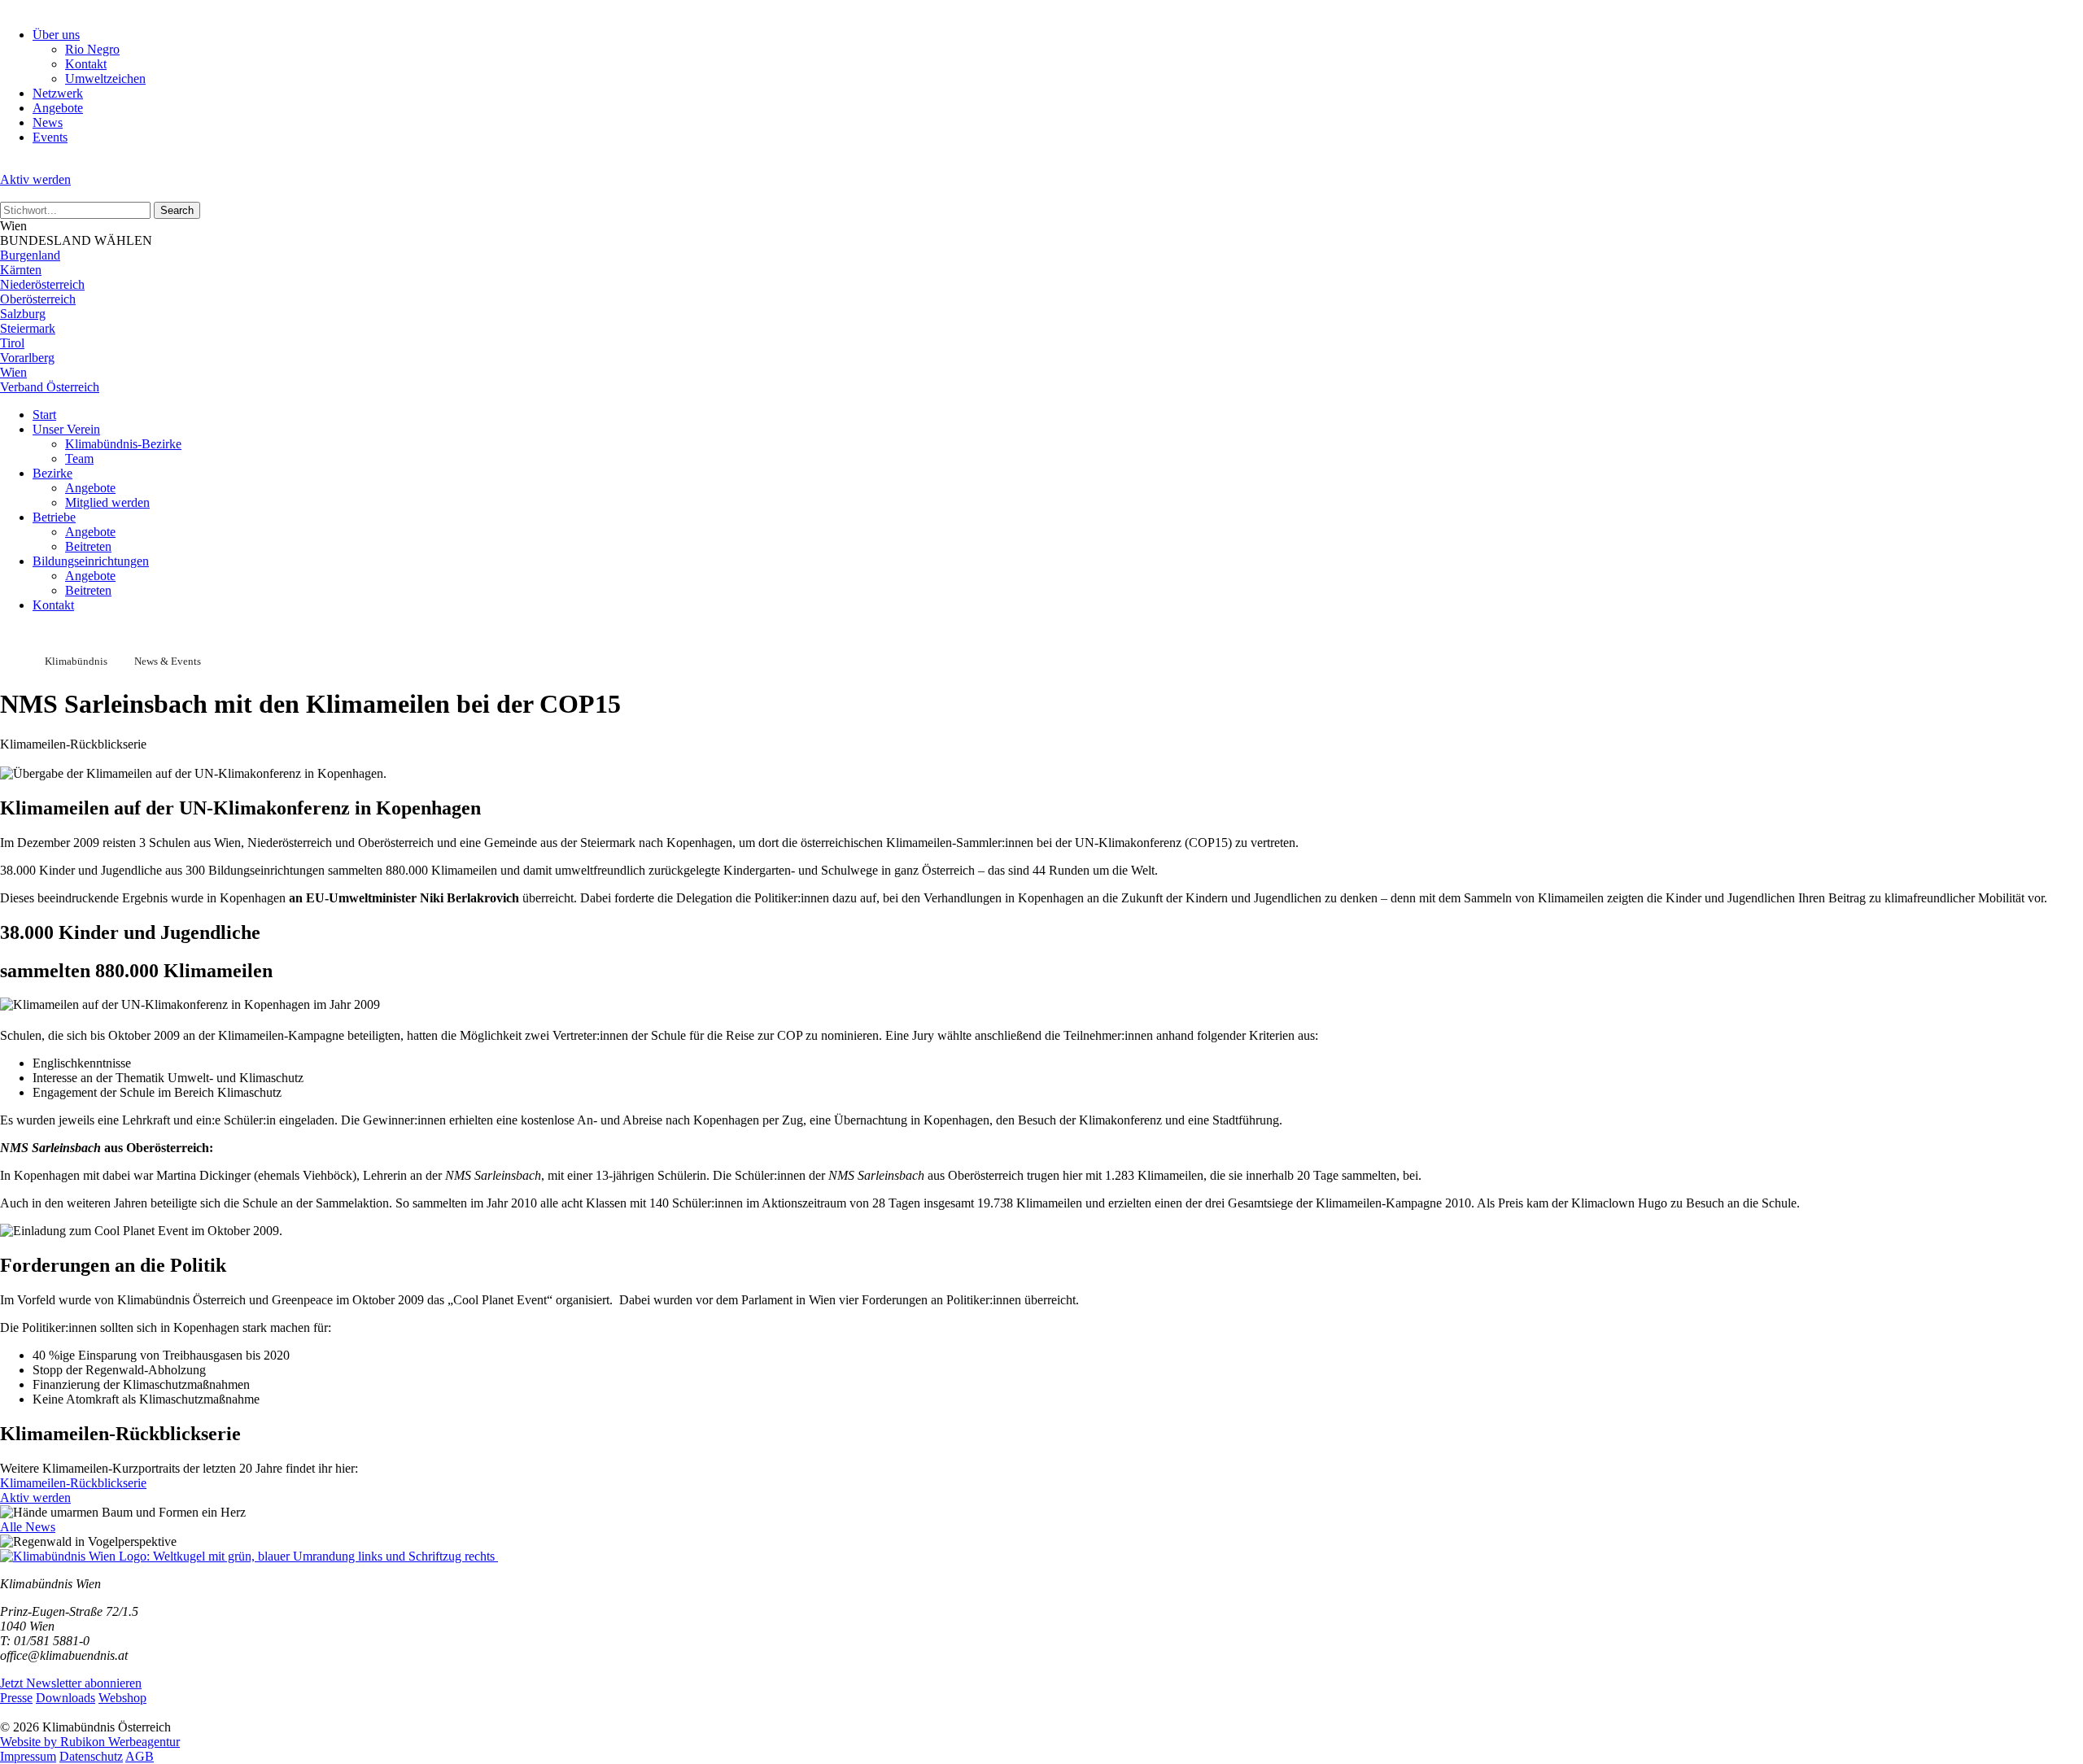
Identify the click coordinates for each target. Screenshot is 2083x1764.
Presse (16, 1698)
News (48, 122)
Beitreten (88, 546)
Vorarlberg (27, 358)
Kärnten (21, 270)
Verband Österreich (50, 387)
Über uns (56, 35)
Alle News (28, 1527)
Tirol (12, 343)
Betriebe (54, 517)
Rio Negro (92, 49)
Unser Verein (66, 429)
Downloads (66, 1698)
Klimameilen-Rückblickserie (73, 1483)
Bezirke (52, 473)
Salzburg (23, 314)
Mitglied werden (107, 502)
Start (44, 415)
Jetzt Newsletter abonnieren (71, 1683)
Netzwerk (58, 93)
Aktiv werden (35, 179)
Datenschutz (91, 1756)
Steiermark (28, 328)
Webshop (122, 1698)
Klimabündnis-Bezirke (123, 444)
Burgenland (30, 255)
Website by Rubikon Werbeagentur (90, 1742)
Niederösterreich (42, 284)
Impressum (28, 1756)
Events (50, 137)
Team (79, 458)
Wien (13, 372)
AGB (140, 1756)
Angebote (58, 108)
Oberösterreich (38, 299)
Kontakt (86, 64)
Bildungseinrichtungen (91, 561)
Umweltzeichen (105, 79)
